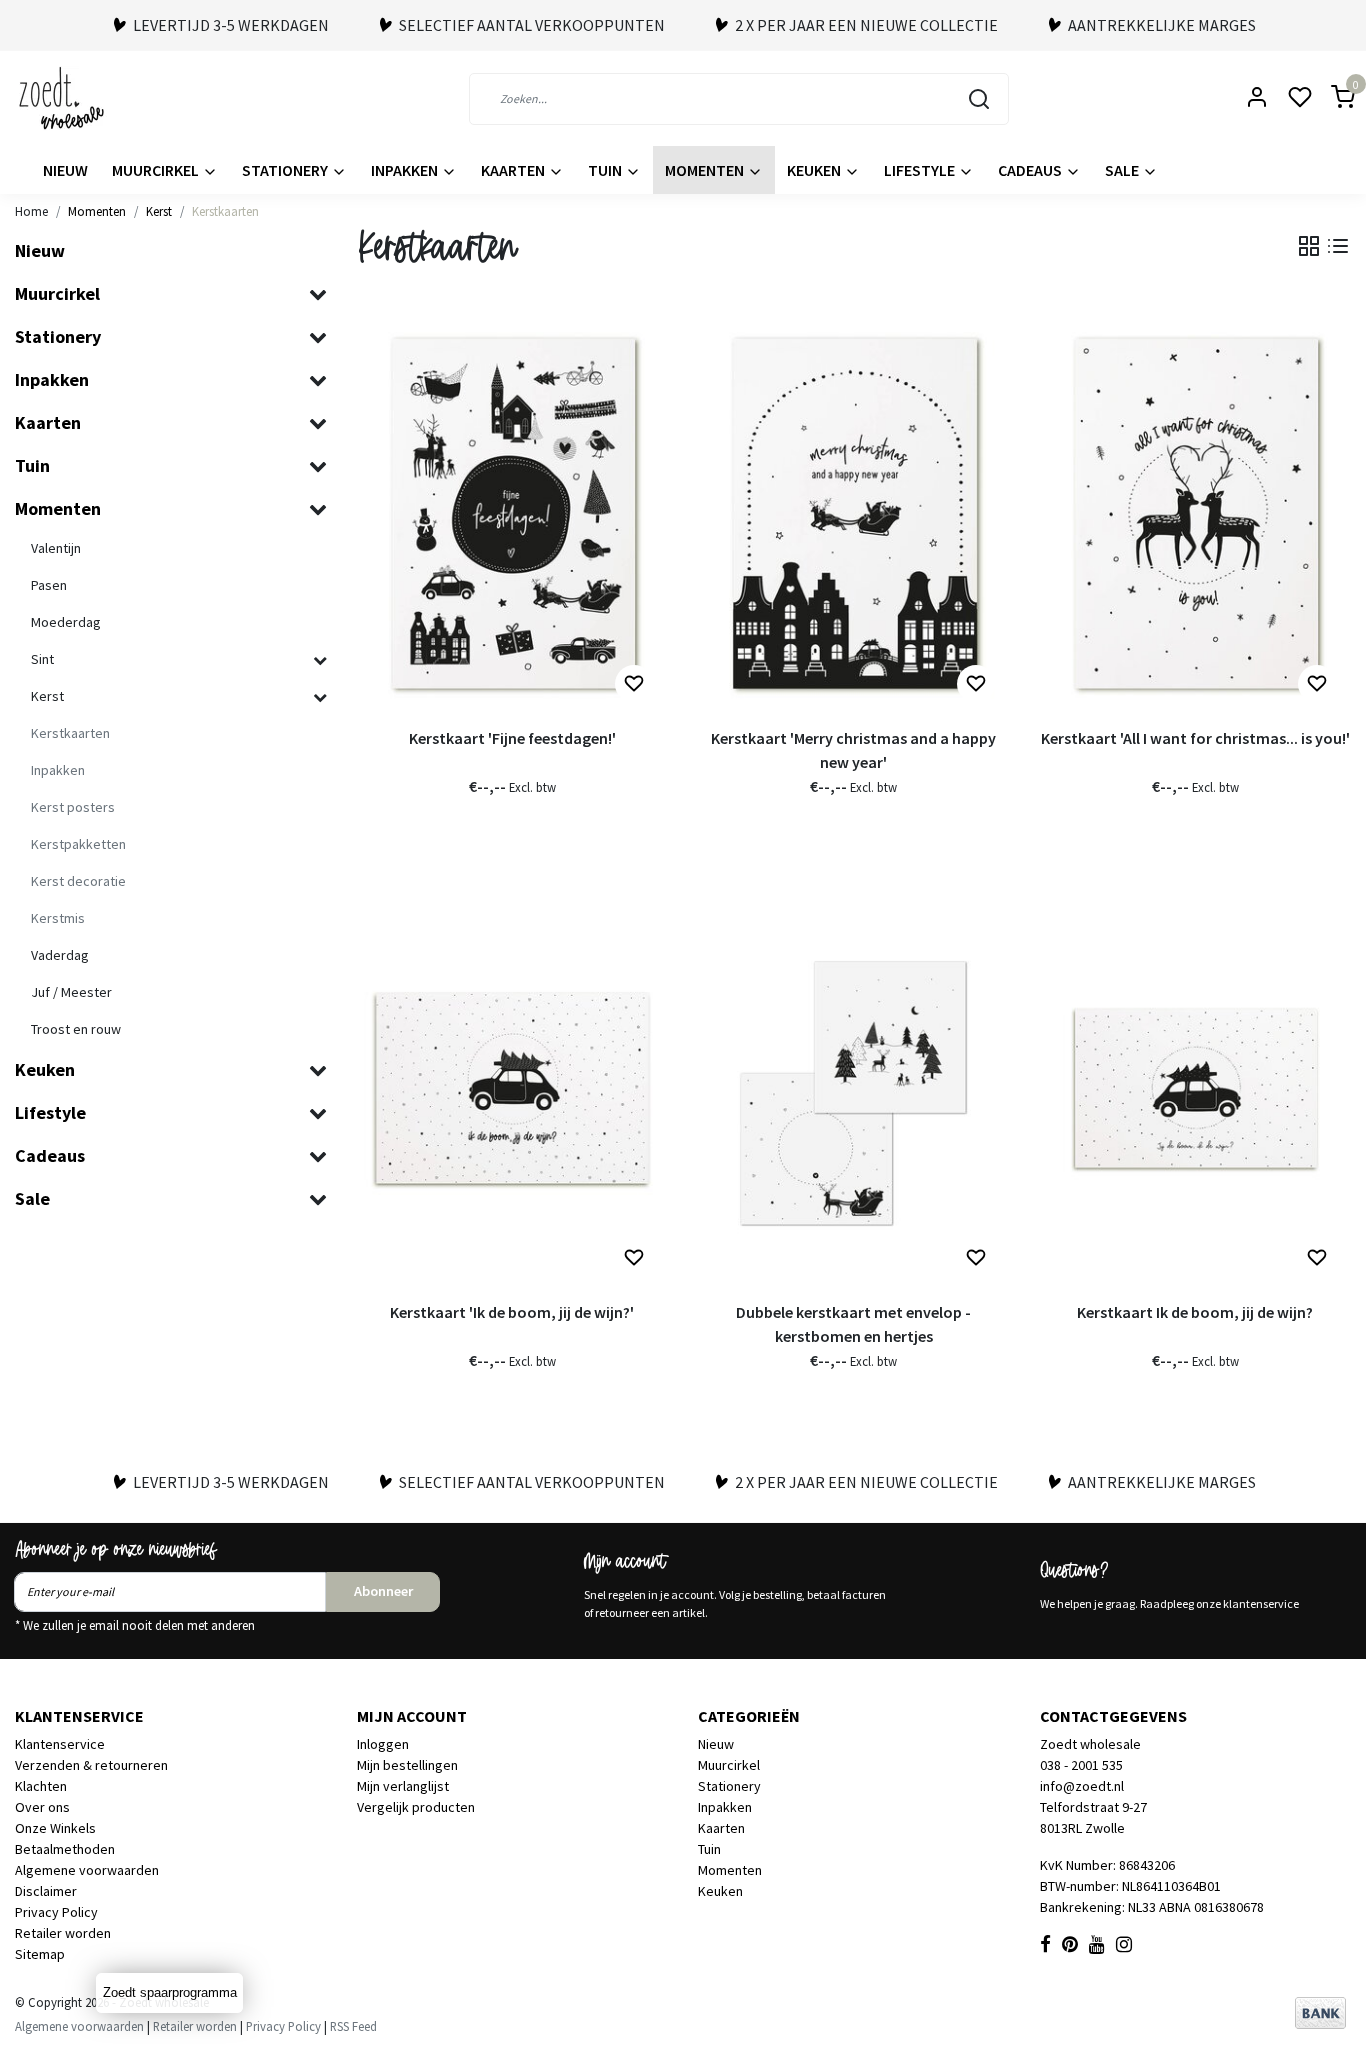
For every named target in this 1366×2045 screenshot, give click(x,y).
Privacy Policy (56, 1912)
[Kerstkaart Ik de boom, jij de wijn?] (1196, 1087)
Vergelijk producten (416, 1807)
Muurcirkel (157, 170)
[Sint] (320, 661)
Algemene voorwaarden (87, 1870)
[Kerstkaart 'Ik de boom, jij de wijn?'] (513, 1087)
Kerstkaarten (225, 211)
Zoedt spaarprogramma (170, 1992)
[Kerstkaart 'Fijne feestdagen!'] (513, 513)
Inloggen (383, 1744)
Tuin (606, 170)
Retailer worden (63, 1933)
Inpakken (406, 170)
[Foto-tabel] (1309, 246)
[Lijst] (1338, 246)
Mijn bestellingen (407, 1765)
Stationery (286, 170)
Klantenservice (60, 1744)
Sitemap (40, 1954)
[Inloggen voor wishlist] (634, 684)
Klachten (41, 1786)
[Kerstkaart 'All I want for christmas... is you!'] (1196, 513)
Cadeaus (1031, 170)
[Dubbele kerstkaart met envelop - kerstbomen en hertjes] (854, 1087)
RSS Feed (353, 2026)
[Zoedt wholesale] (97, 98)
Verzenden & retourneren (91, 1765)
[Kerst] (320, 698)
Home (31, 211)
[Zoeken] (979, 99)
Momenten (706, 170)
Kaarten (514, 170)
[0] (1331, 98)
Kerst (159, 211)
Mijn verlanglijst (403, 1786)
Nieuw (65, 170)
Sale (1123, 170)
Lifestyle (921, 170)
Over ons (42, 1807)
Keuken (815, 170)
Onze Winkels (55, 1828)
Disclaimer (46, 1891)
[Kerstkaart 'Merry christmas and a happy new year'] (854, 513)
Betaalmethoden (65, 1849)
